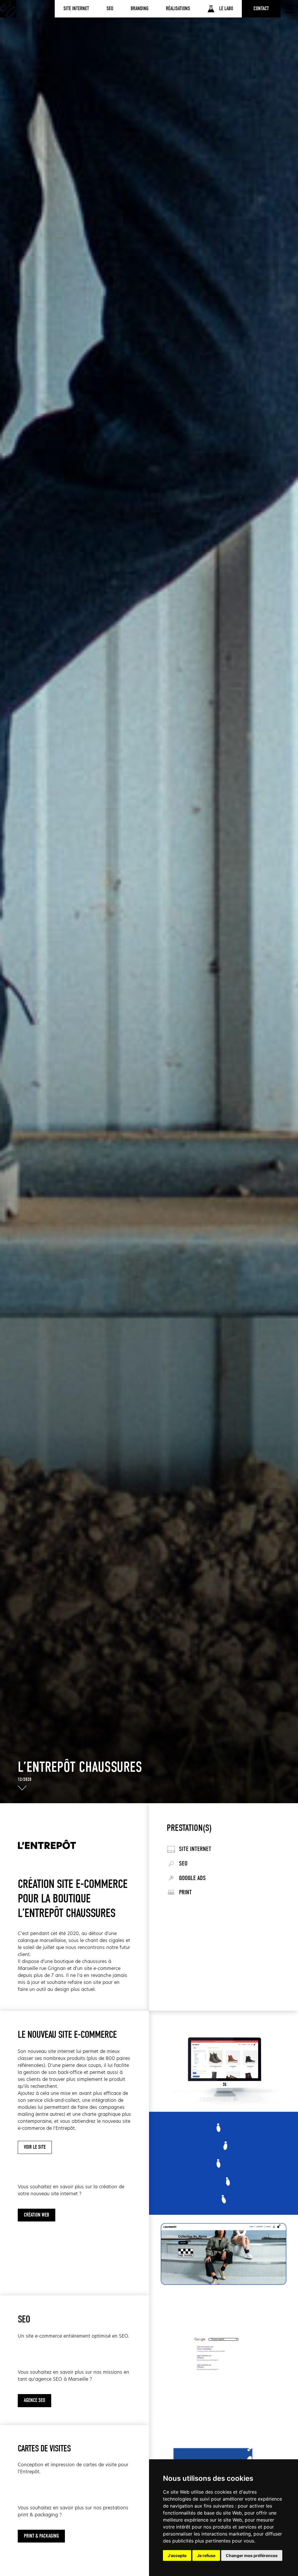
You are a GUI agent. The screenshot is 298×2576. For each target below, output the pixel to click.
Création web (37, 2215)
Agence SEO (34, 2400)
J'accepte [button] (177, 2555)
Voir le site (35, 2147)
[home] (8, 9)
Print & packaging (41, 2536)
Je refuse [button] (206, 2555)
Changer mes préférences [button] (252, 2555)
